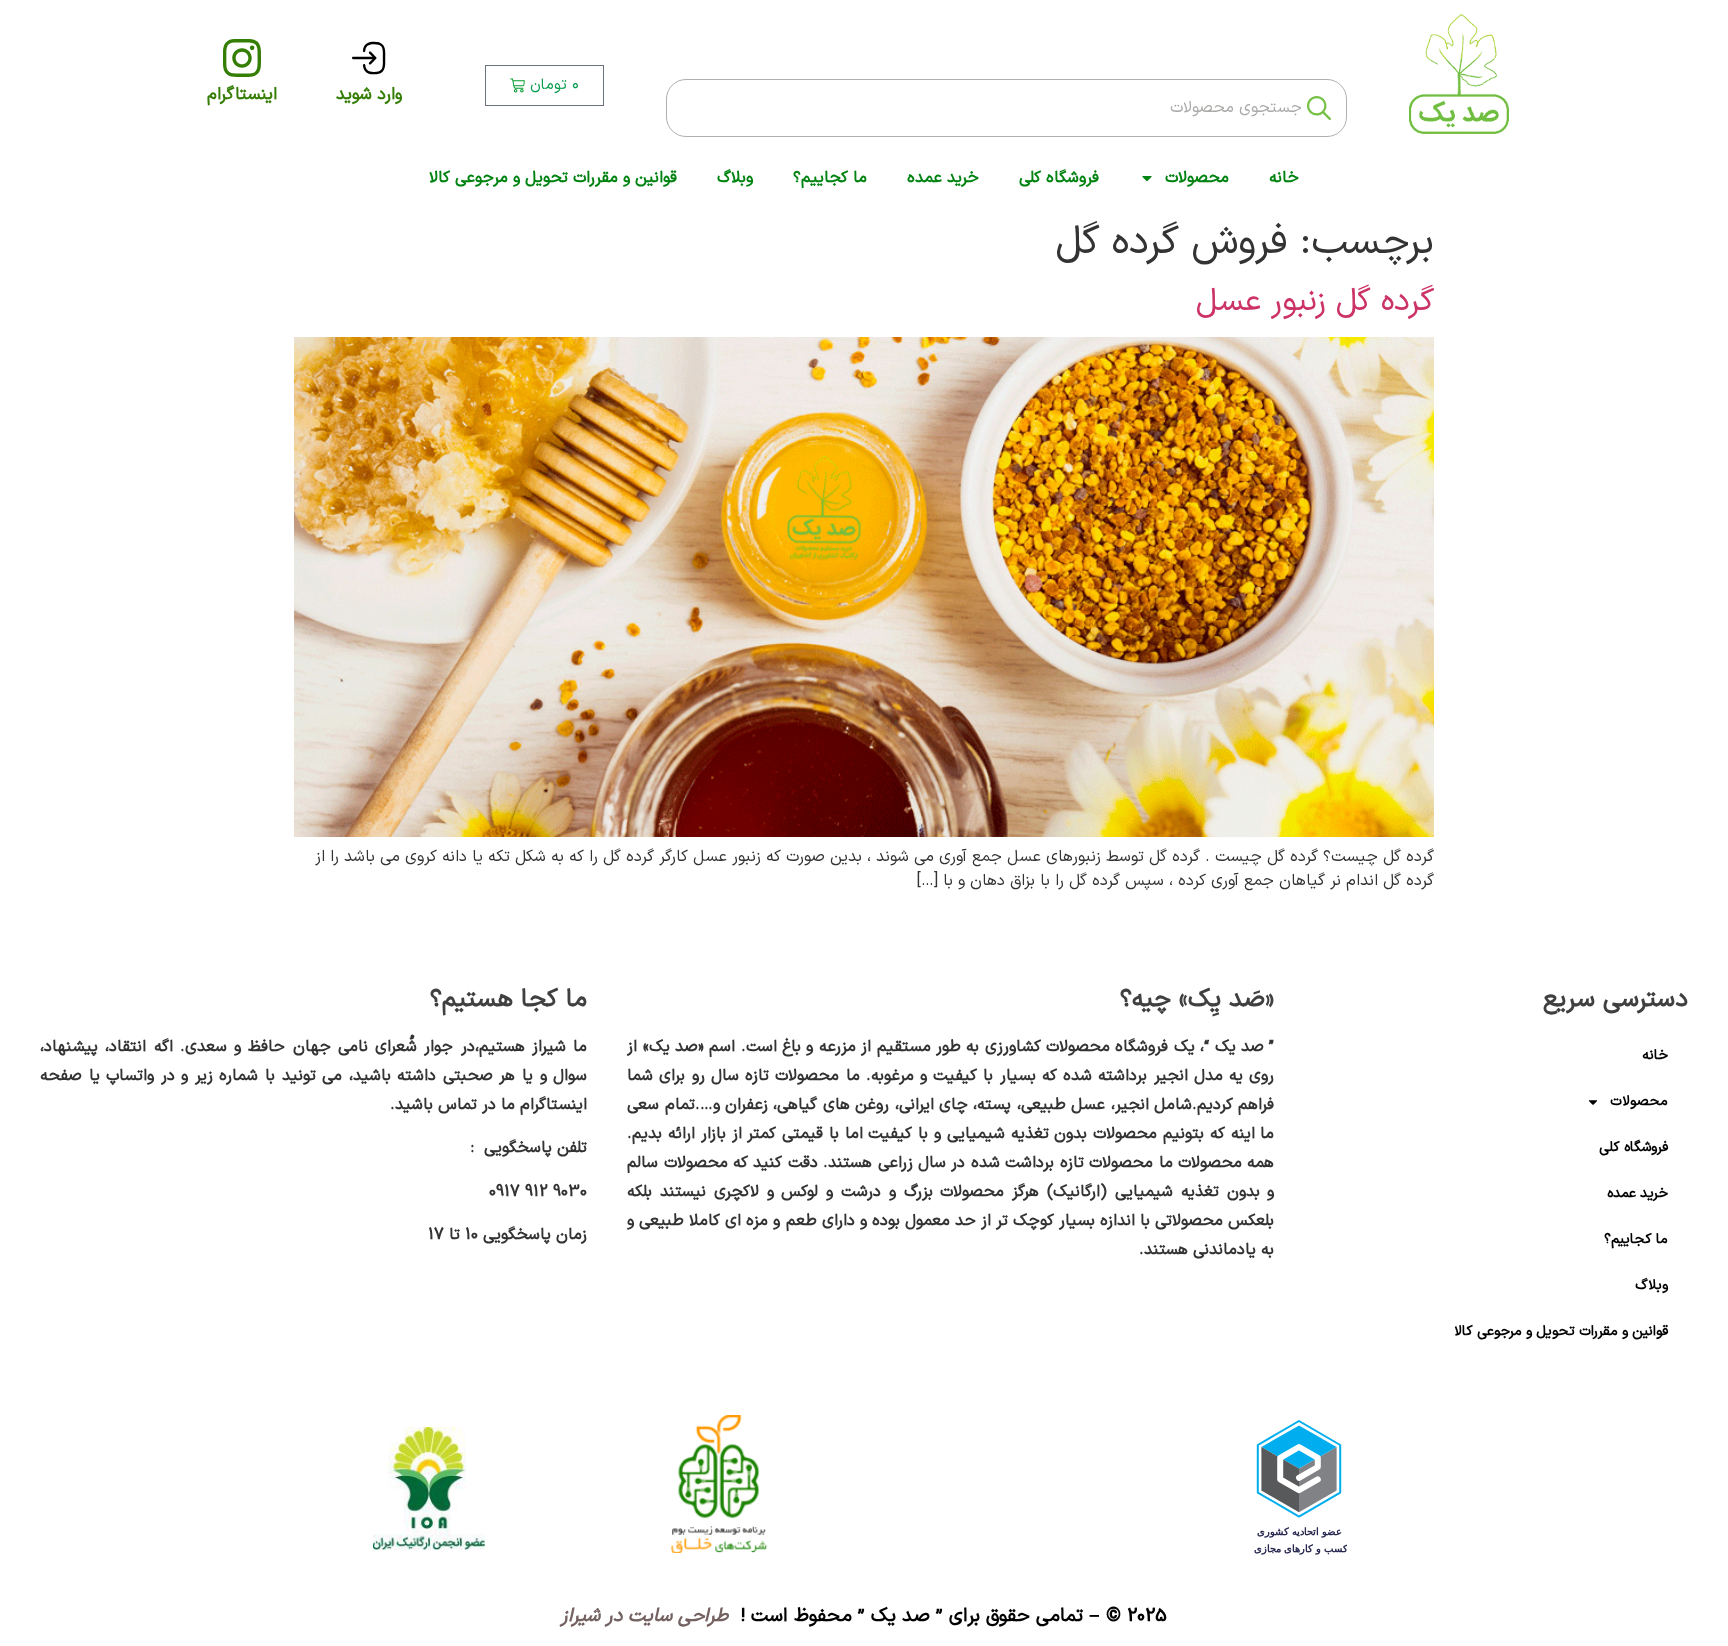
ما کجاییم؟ (830, 178)
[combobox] (1006, 108)
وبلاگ (735, 178)
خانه (1284, 178)
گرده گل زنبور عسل (1315, 302)
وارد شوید (369, 95)
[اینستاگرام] (242, 58)
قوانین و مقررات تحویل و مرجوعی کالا (553, 178)
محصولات (1197, 178)
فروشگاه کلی (1059, 178)
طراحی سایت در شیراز (647, 1616)
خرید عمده (943, 178)
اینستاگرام (242, 95)
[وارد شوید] (369, 58)
